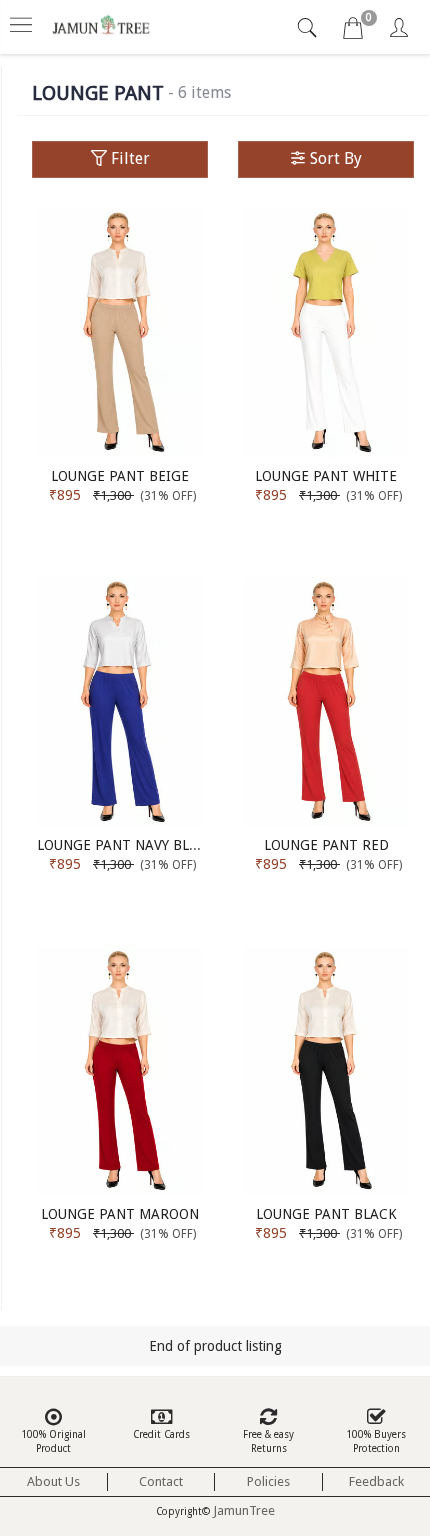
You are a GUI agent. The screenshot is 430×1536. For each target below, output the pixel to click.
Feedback (376, 1481)
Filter (128, 158)
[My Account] (399, 31)
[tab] (309, 28)
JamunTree (244, 1510)
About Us (53, 1481)
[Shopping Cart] (353, 31)
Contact (161, 1481)
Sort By (334, 158)
